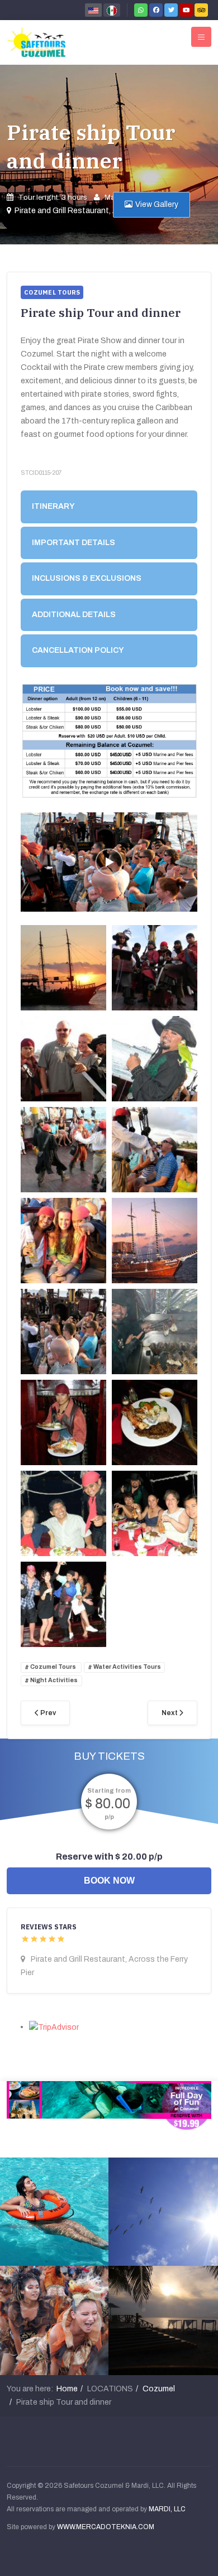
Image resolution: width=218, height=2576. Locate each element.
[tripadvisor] (201, 10)
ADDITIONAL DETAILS (74, 615)
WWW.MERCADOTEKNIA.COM (106, 2527)
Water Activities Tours (127, 1667)
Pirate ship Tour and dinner (91, 146)
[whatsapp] (141, 10)
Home (67, 2389)
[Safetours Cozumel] (36, 42)
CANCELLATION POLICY (78, 650)
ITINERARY (53, 506)
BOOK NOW (109, 1881)
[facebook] (156, 10)
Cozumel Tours (53, 1667)
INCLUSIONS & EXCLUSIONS (87, 578)
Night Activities (53, 1681)
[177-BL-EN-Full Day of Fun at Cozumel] (109, 2105)
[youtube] (186, 10)
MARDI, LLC (167, 2509)
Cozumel (159, 2389)
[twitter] (171, 10)
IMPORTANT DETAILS (74, 543)
